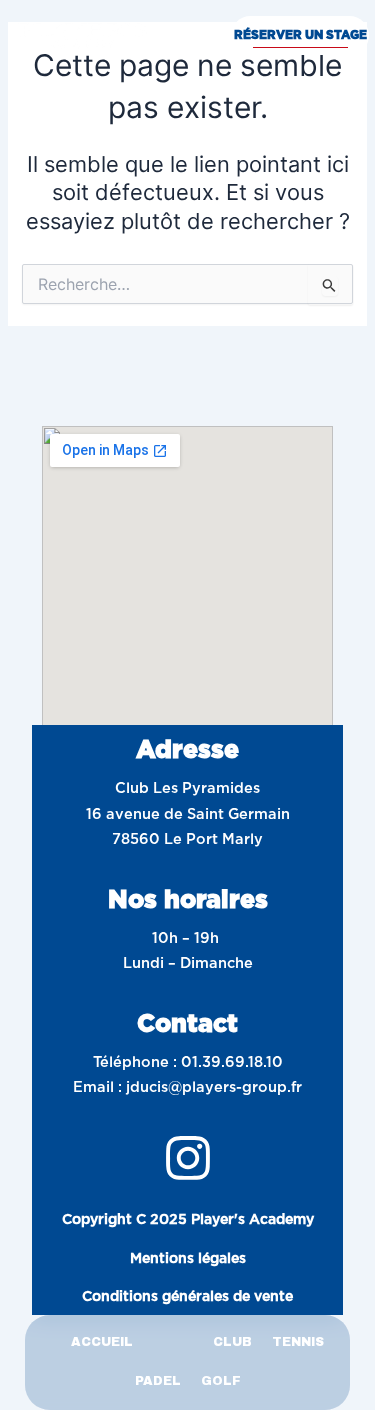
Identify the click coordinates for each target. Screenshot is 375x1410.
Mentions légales (188, 1258)
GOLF (221, 1381)
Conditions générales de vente (187, 1296)
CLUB (232, 1342)
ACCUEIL (102, 1342)
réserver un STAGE (300, 35)
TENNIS (298, 1342)
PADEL (158, 1381)
